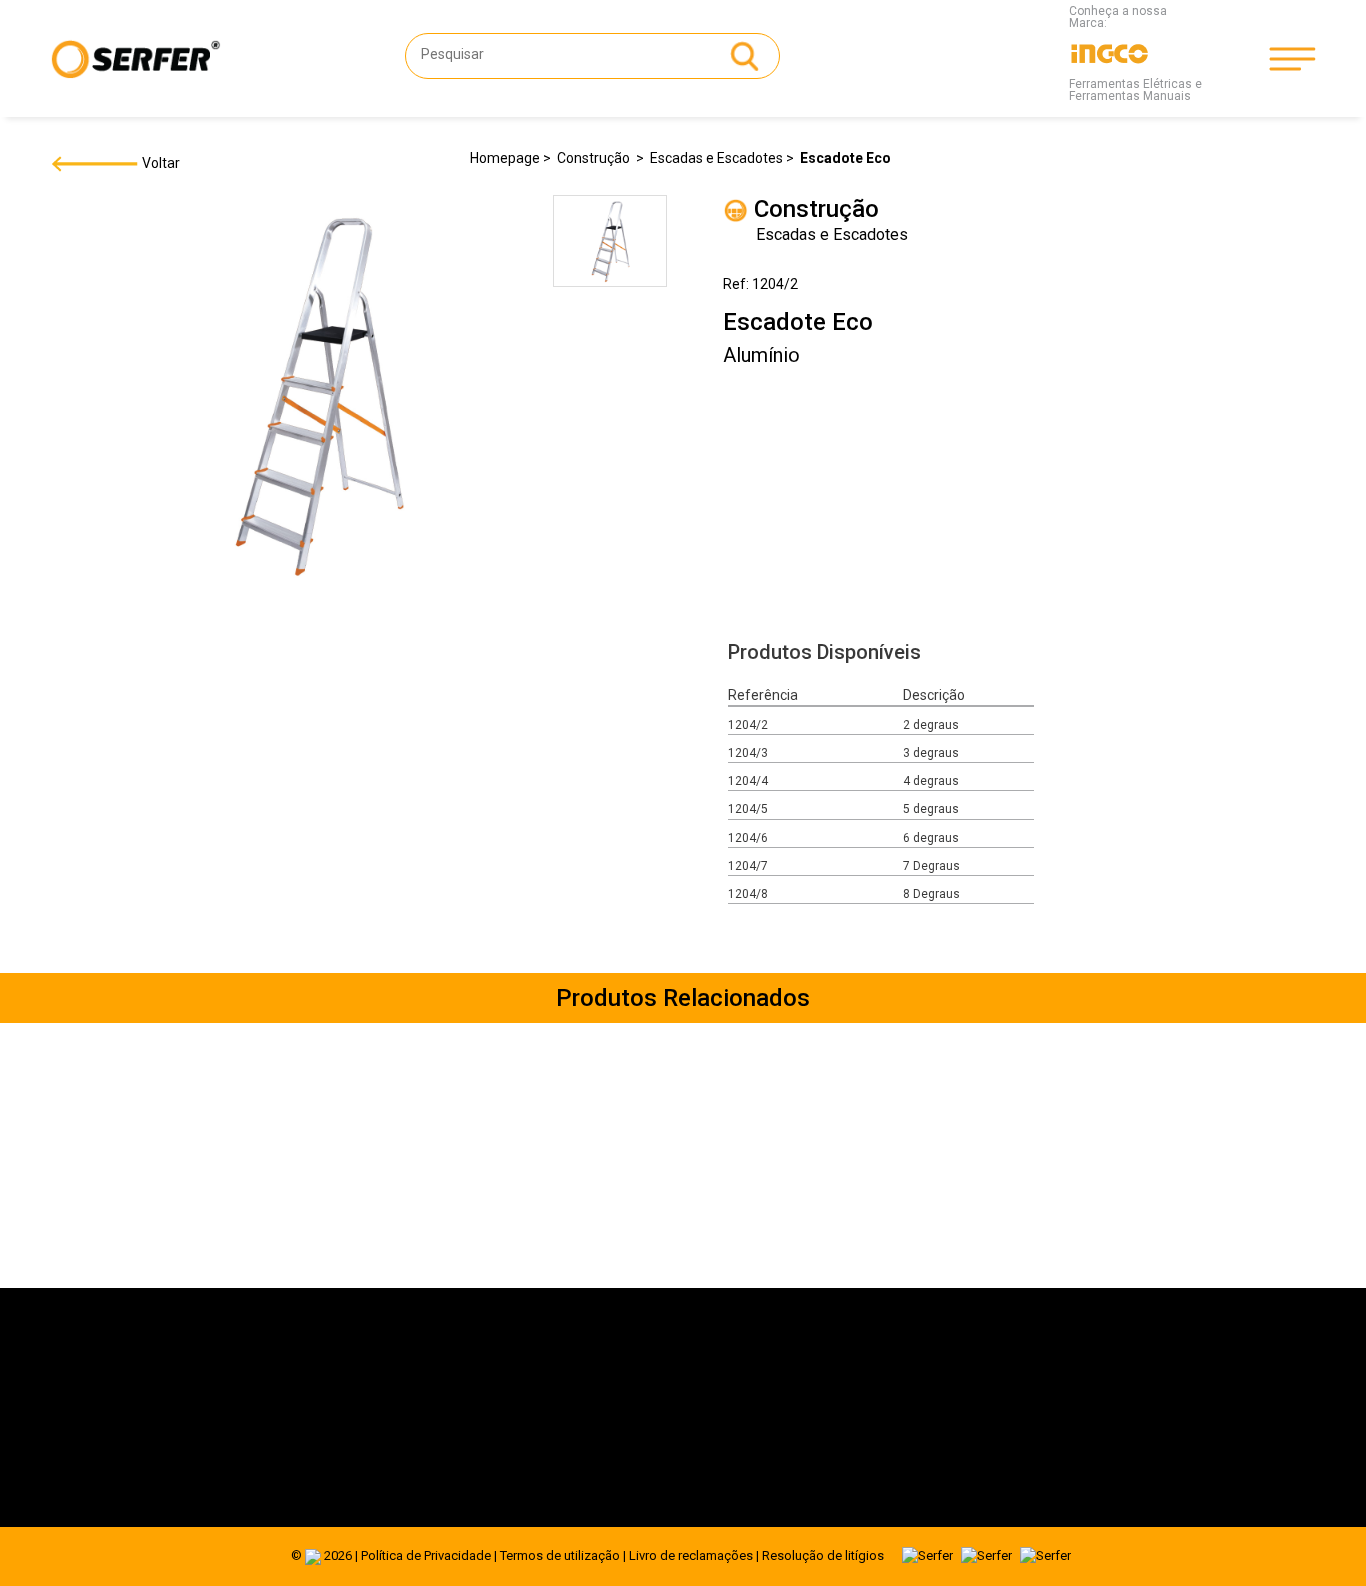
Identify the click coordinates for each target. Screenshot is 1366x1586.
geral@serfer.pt (747, 1406)
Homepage (505, 158)
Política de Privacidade (426, 1555)
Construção (595, 158)
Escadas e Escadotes (716, 158)
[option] (610, 245)
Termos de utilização (560, 1555)
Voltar (159, 163)
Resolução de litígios (823, 1555)
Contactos (298, 1464)
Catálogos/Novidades (334, 1438)
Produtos (295, 1412)
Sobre (285, 1386)
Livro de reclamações (691, 1555)
